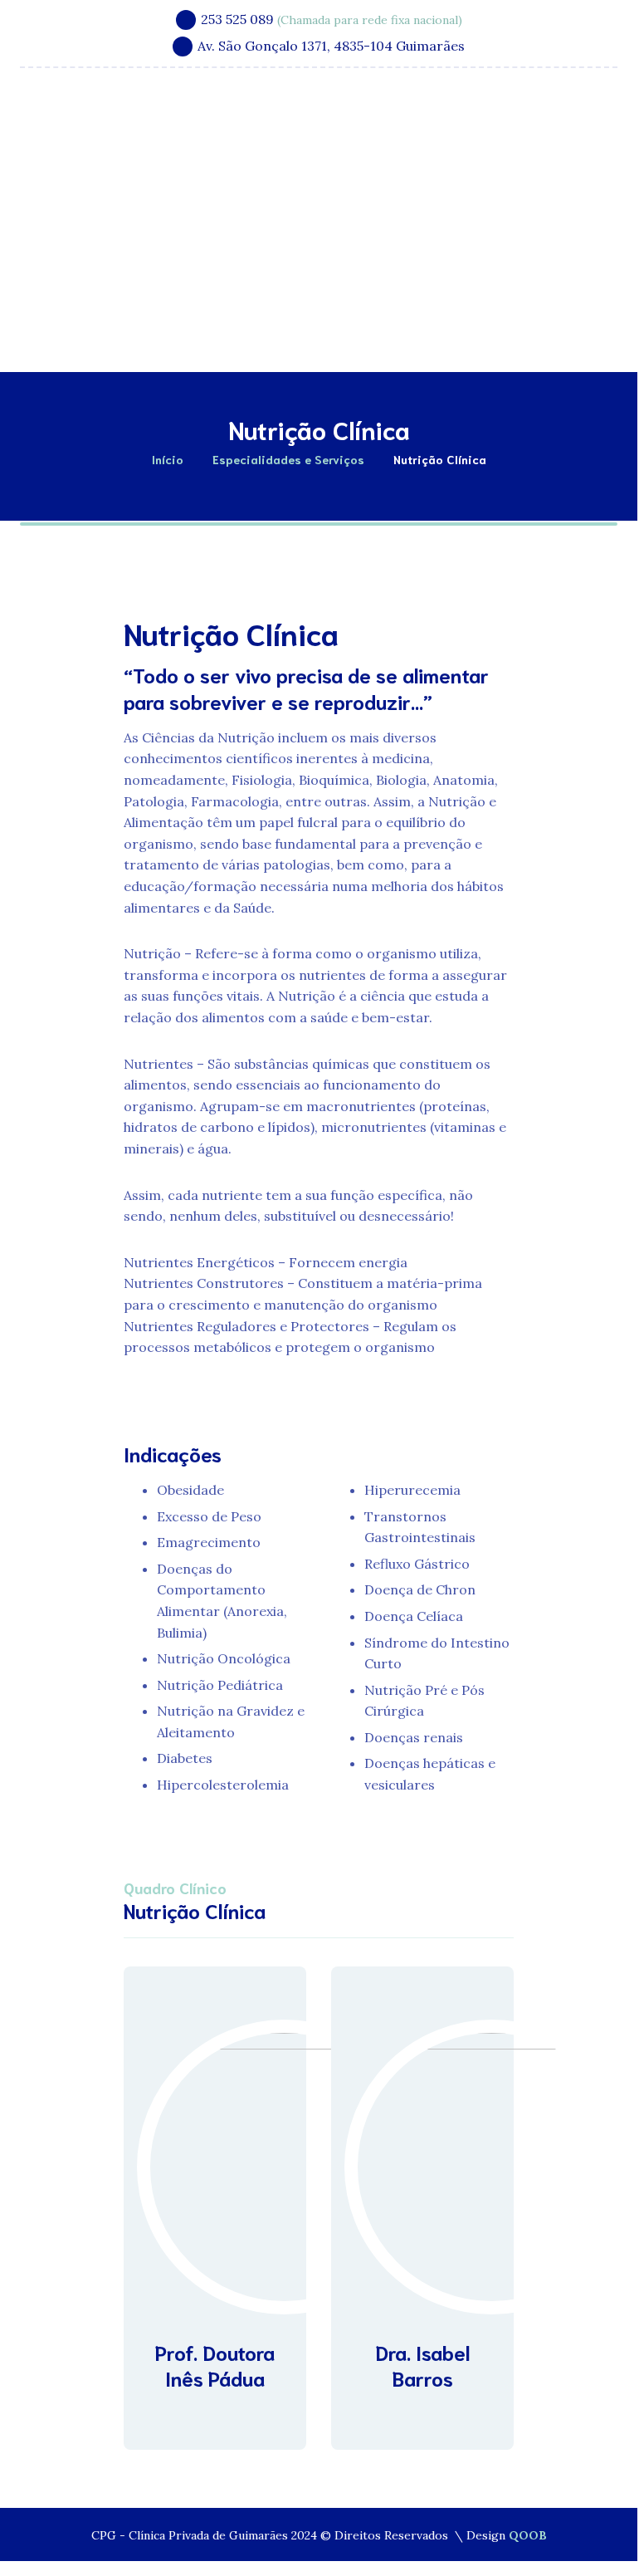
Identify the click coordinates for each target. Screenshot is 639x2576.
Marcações (482, 328)
